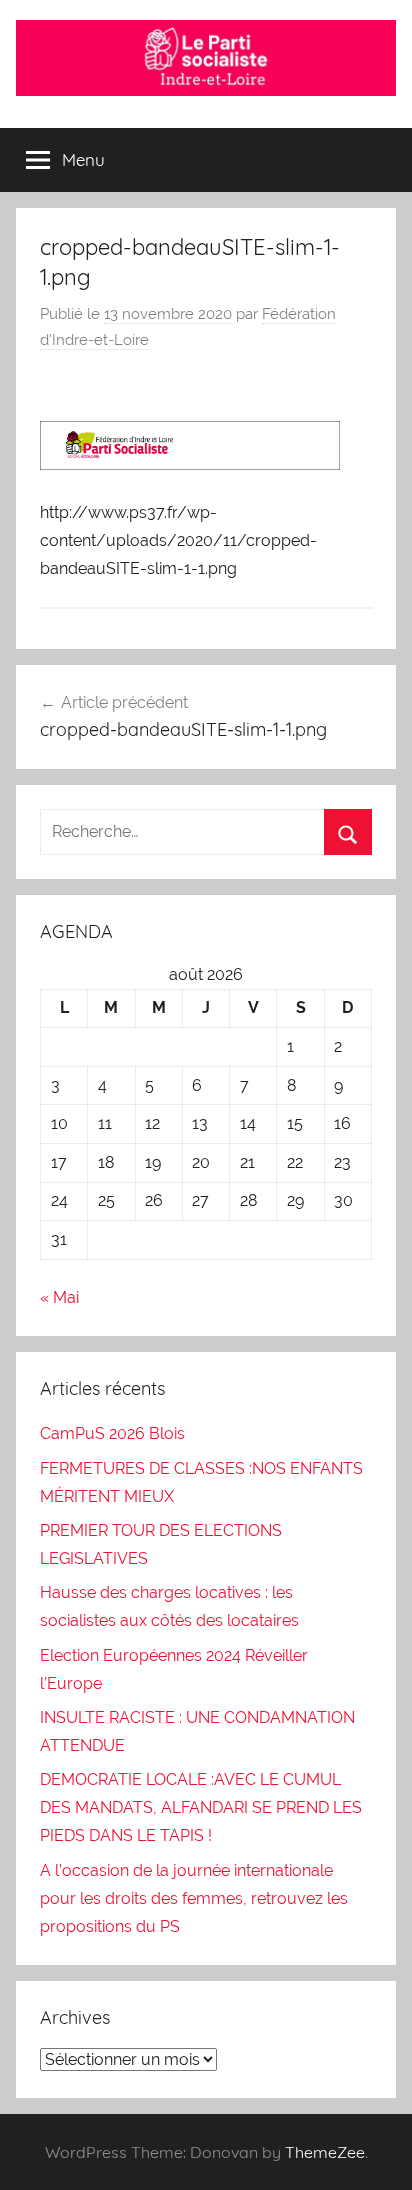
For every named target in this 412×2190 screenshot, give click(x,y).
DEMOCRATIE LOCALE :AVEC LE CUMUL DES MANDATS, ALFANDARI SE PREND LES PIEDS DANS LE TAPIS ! (201, 1807)
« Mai (59, 1297)
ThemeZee (325, 2152)
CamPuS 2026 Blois (112, 1433)
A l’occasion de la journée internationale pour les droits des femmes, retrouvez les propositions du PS (194, 1898)
